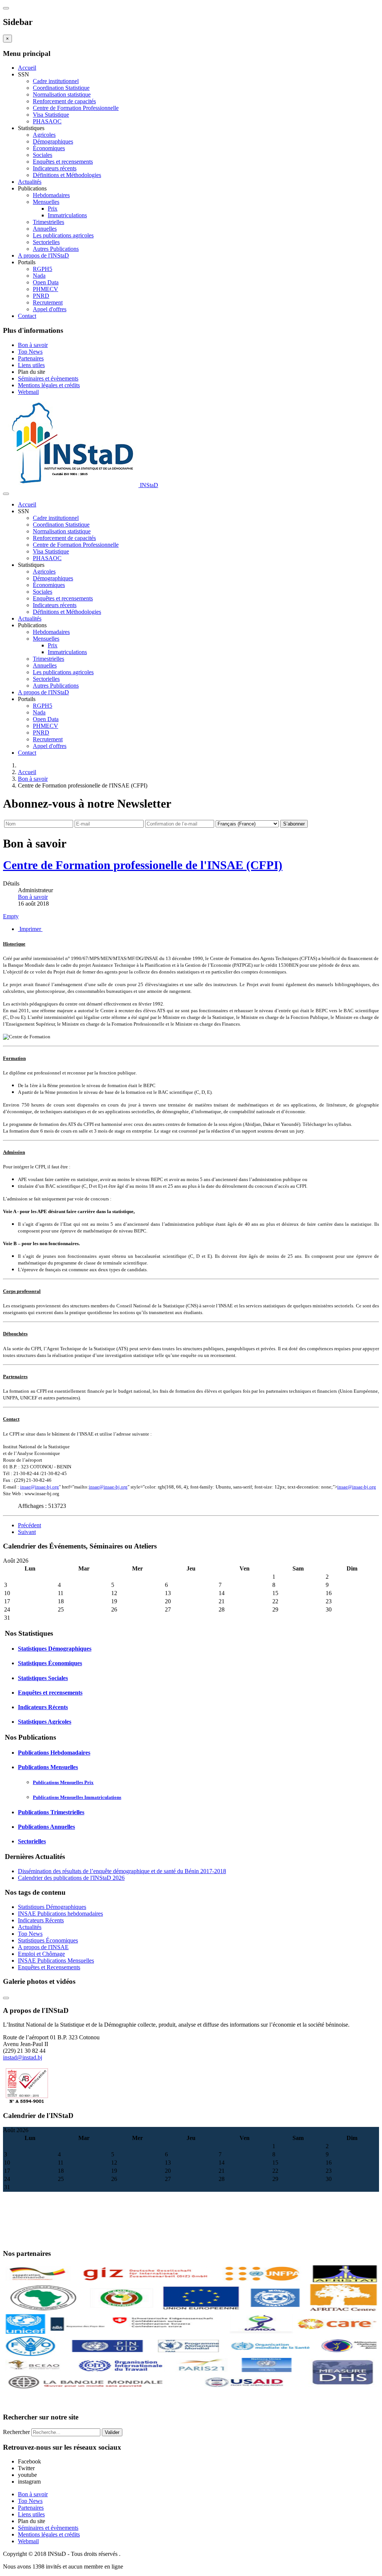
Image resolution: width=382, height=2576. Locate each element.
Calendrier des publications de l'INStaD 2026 (71, 1878)
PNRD (41, 296)
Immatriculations (67, 215)
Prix (53, 209)
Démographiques (53, 141)
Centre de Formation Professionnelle (76, 108)
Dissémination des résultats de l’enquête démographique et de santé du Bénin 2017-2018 (122, 1871)
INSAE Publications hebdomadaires (60, 1914)
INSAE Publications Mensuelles (56, 1961)
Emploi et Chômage (41, 1954)
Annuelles (45, 229)
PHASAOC (47, 121)
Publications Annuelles (46, 1827)
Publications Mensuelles (48, 1767)
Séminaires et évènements (48, 378)
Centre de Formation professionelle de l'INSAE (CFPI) (143, 865)
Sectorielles (46, 242)
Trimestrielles (48, 222)
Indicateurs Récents (43, 1707)
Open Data (46, 282)
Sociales (43, 155)
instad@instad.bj (23, 2057)
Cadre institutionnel (56, 81)
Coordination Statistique (61, 88)
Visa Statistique (51, 115)
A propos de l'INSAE (43, 1947)
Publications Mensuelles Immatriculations (77, 1797)
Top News (30, 352)
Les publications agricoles (63, 235)
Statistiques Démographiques (55, 1649)
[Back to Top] (6, 1998)
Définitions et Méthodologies (67, 175)
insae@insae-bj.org (40, 1487)
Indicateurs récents (55, 168)
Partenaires (31, 358)
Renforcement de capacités (64, 101)
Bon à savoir (33, 345)
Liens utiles (31, 365)
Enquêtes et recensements (63, 162)
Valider (112, 2432)
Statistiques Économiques (50, 1663)
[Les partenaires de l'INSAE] (191, 2390)
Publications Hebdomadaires (54, 1753)
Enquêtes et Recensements (49, 1967)
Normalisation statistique (62, 94)
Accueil (27, 68)
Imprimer (30, 929)
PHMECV (46, 289)
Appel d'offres (50, 309)
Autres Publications (56, 249)
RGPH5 (43, 269)
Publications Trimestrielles (51, 1812)
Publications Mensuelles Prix (63, 1782)
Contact (27, 316)
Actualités (30, 182)
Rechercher (16, 2432)
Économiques (49, 148)
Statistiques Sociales (43, 1678)
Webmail (28, 392)
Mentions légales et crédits (49, 385)
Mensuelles (46, 202)
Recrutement (48, 302)
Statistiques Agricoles (45, 1722)
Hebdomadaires (51, 195)
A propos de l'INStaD (43, 255)
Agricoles (44, 135)
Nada (39, 276)
